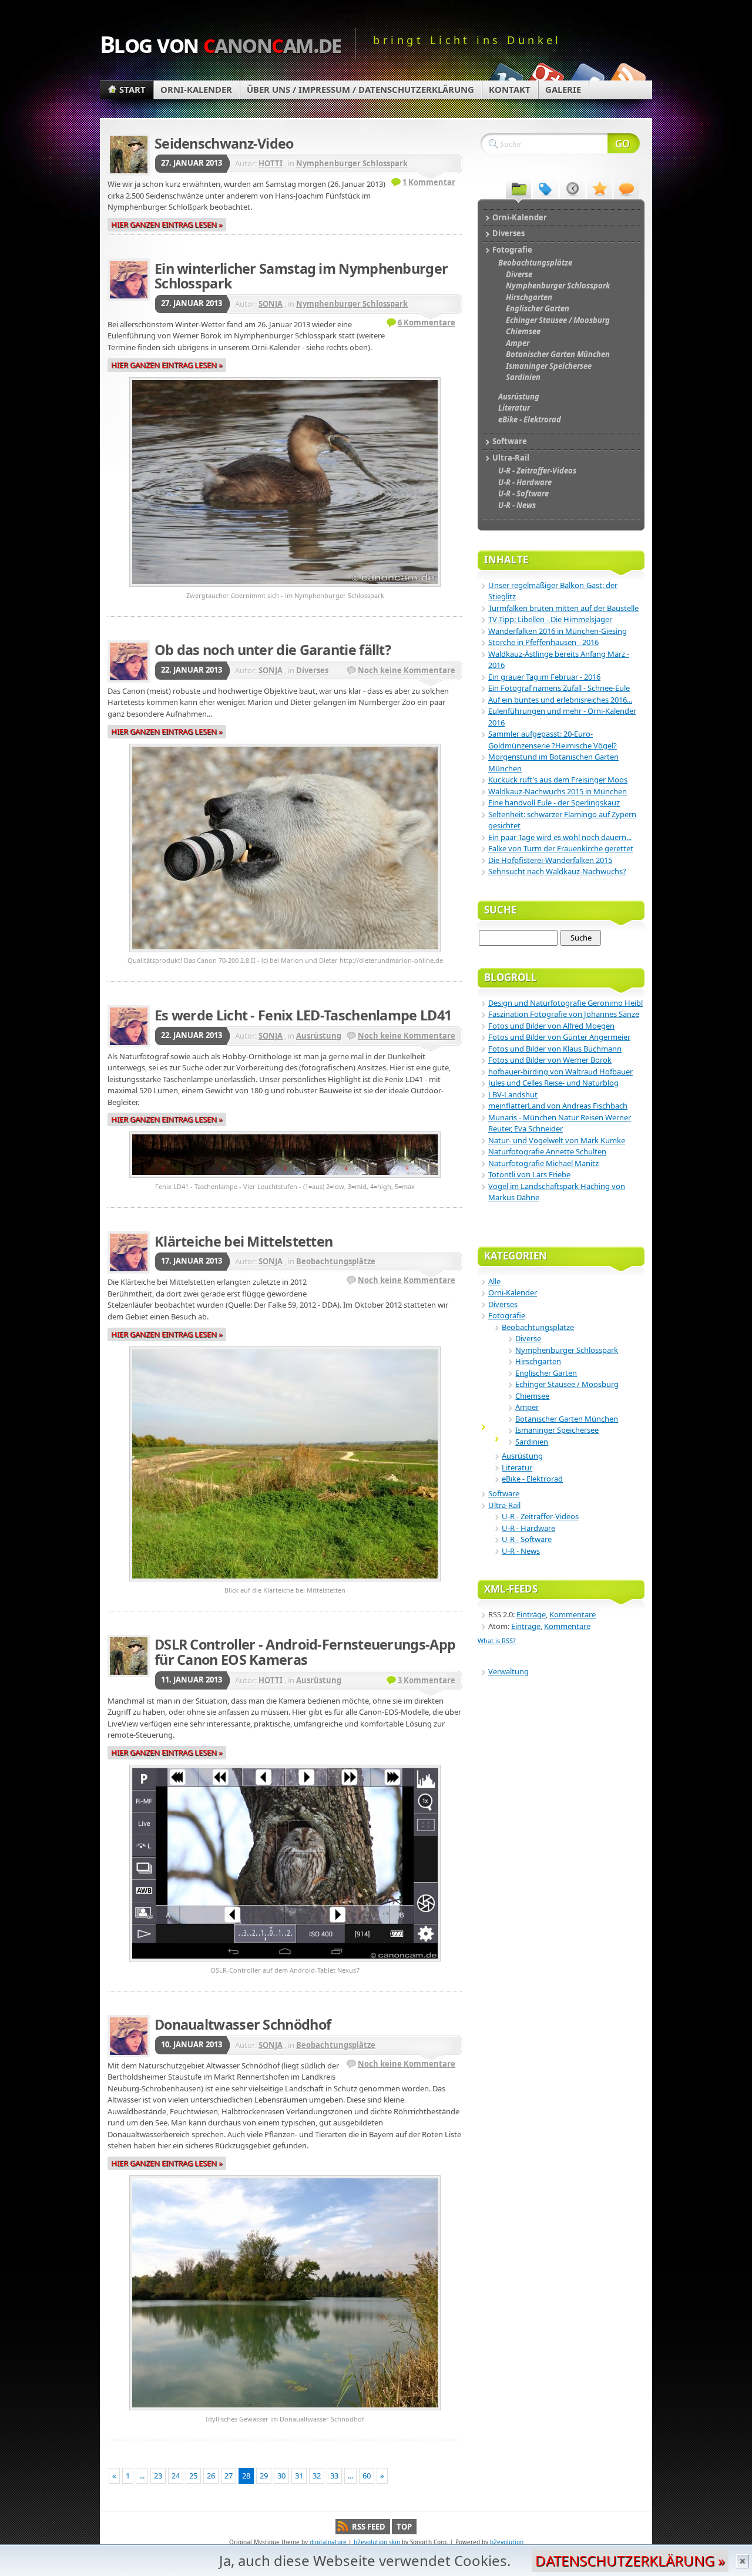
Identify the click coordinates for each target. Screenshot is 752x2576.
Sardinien (532, 1442)
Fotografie (507, 1315)
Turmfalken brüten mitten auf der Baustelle (563, 608)
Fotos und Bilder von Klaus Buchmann (555, 1049)
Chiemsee (532, 1396)
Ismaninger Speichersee (557, 1430)
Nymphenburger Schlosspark (352, 163)
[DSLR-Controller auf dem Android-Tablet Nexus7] (285, 1963)
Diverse (528, 1338)
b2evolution (507, 2542)
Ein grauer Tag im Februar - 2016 (544, 677)
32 (317, 2476)
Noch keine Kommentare (407, 670)
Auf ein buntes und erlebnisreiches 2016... (560, 700)
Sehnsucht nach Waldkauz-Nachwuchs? (557, 871)
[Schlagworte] (545, 188)
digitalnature (328, 2542)
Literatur (517, 1467)
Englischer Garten (546, 1373)
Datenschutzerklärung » (630, 2560)
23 (158, 2476)
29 (264, 2476)
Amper (527, 1407)
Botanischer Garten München (567, 1419)
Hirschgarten (538, 1361)
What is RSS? (497, 1640)
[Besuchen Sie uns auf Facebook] (586, 78)
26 (211, 2476)
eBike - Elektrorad (532, 1479)
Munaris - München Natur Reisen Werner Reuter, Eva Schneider (560, 1123)
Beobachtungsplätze (336, 1261)
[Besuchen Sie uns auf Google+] (545, 78)
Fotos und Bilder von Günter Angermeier (559, 1037)
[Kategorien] (518, 188)
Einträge (531, 1614)
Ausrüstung (319, 1036)
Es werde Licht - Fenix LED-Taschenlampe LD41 (303, 1015)
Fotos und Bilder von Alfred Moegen (551, 1026)
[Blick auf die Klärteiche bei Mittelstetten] (285, 1583)
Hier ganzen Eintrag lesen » (167, 224)
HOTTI (271, 163)
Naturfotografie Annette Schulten (547, 1151)
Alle (494, 1281)
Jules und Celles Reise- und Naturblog (553, 1083)
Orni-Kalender (196, 89)
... (142, 2476)
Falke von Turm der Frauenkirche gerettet (561, 848)
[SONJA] (129, 280)
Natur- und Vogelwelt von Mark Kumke (557, 1140)
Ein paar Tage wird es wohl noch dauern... (560, 837)
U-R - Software (527, 1539)
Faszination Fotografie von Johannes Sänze (564, 1014)
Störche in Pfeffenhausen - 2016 (543, 642)
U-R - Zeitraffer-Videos (540, 1516)
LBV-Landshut (513, 1094)
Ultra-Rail (504, 1505)
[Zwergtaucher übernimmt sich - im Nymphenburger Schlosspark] (285, 588)
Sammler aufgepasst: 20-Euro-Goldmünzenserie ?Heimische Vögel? (553, 740)
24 (176, 2476)
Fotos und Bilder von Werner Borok (550, 1060)
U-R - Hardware (528, 1528)
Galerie (563, 89)
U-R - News (521, 1551)
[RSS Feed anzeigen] (627, 78)
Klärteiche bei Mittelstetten (244, 1241)
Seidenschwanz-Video (224, 143)
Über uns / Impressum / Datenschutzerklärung (360, 89)
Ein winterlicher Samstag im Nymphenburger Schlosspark (301, 276)
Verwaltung (508, 1671)
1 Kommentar (429, 182)
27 (229, 2476)
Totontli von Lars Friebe (529, 1174)
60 (367, 2476)
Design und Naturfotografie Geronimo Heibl (565, 1003)
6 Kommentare (427, 323)
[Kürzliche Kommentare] (627, 188)
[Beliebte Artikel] (600, 188)
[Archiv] (573, 188)
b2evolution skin (377, 2542)
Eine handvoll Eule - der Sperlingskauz (554, 802)
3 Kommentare (427, 1680)
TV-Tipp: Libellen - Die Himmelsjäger (550, 619)
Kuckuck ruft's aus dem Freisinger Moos (558, 780)
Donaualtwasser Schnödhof (243, 2024)
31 (299, 2476)
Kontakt (510, 89)
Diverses (312, 670)
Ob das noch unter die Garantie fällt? (273, 650)
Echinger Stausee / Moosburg (567, 1384)
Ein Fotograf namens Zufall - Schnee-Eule (559, 688)
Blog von (221, 44)
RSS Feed (369, 2527)
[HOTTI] (129, 155)
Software (504, 1493)
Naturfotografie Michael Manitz (543, 1163)
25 (193, 2476)
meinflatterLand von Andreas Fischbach (558, 1106)
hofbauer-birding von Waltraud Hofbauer (560, 1072)
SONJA (271, 304)
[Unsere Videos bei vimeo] (504, 78)
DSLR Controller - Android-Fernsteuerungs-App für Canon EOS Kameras (305, 1652)
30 (281, 2476)
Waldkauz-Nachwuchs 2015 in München (558, 791)
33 (334, 2476)
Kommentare (573, 1614)
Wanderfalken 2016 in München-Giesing (558, 631)
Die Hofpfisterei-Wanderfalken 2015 (550, 860)
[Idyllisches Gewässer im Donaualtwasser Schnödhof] (285, 2412)
